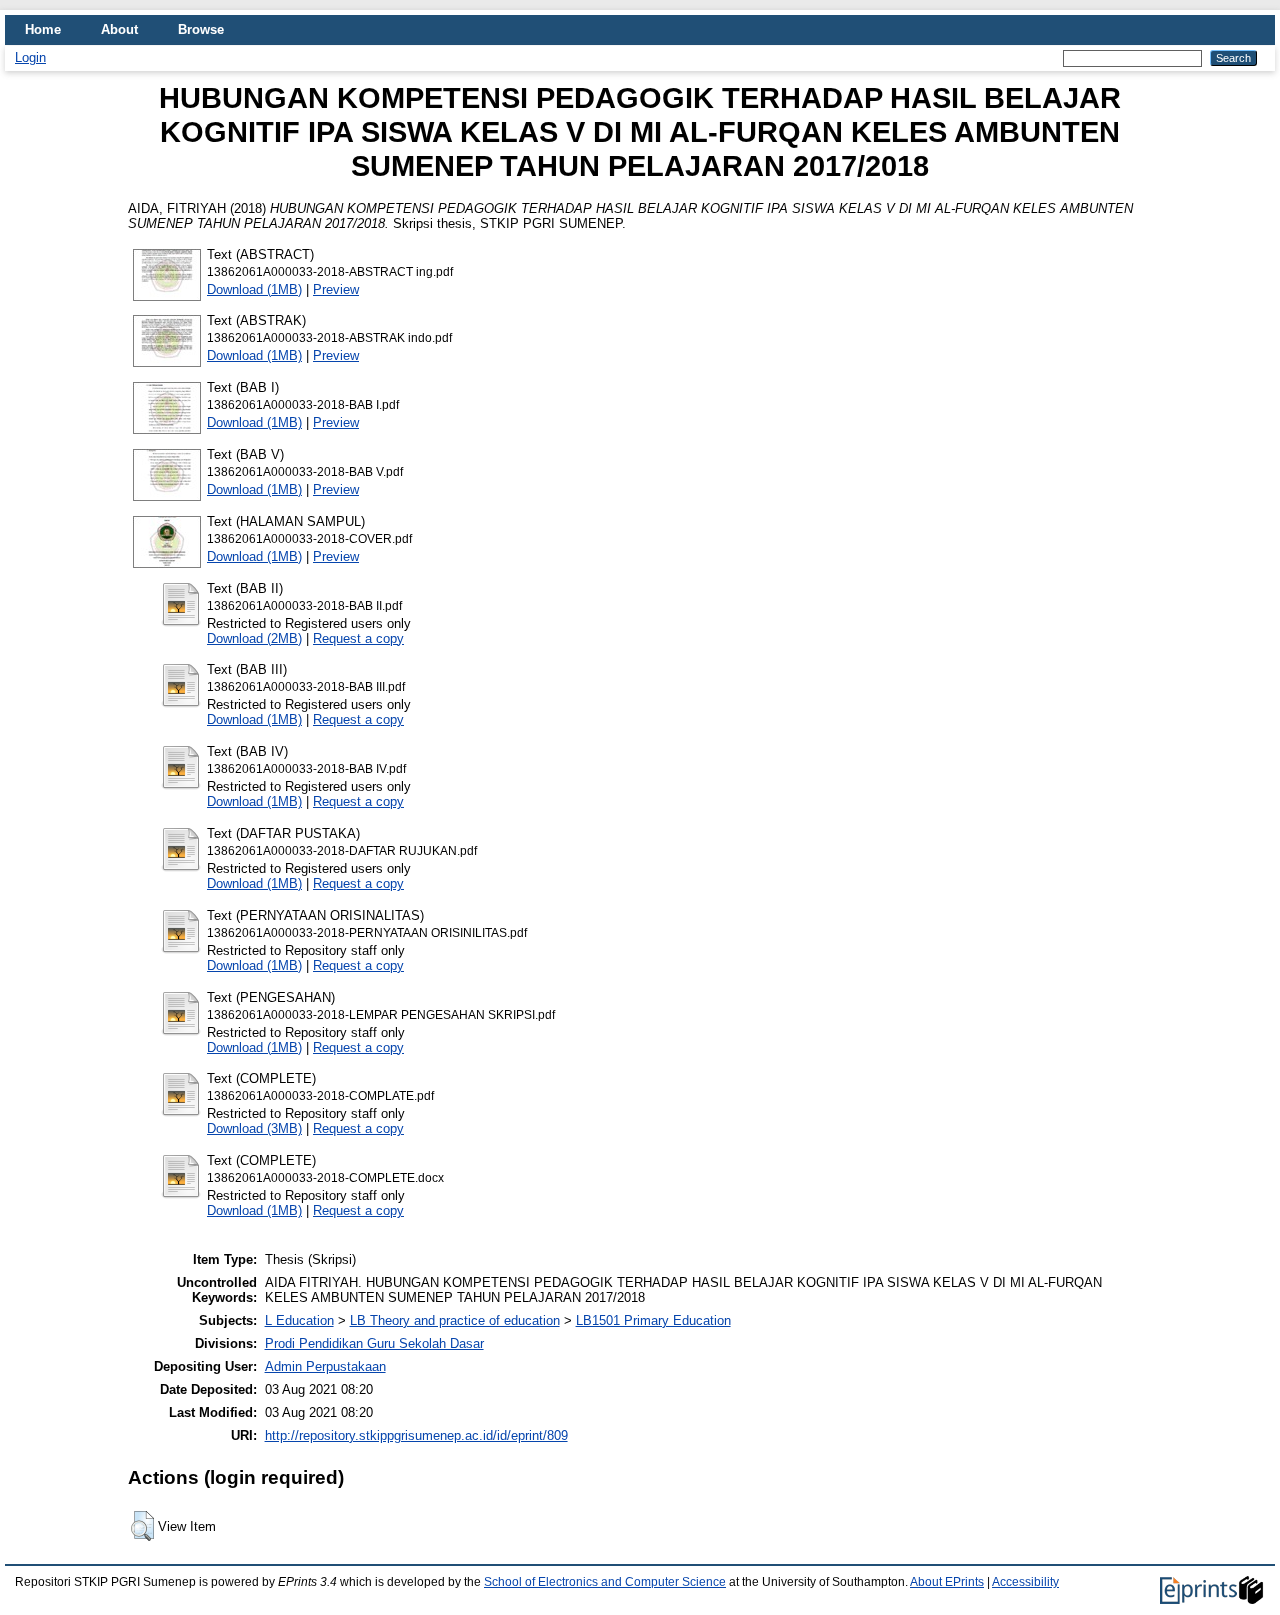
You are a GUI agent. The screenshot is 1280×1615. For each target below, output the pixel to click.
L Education (299, 1320)
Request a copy (358, 638)
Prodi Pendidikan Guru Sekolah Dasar (374, 1343)
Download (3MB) (254, 1128)
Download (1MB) (254, 289)
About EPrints (947, 1582)
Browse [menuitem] (201, 29)
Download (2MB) (254, 638)
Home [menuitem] (43, 29)
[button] (142, 1526)
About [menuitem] (119, 29)
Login (30, 57)
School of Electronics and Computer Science (605, 1582)
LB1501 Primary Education (653, 1320)
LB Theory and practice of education (455, 1320)
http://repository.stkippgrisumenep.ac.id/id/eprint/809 (416, 1435)
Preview (336, 289)
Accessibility (1025, 1582)
